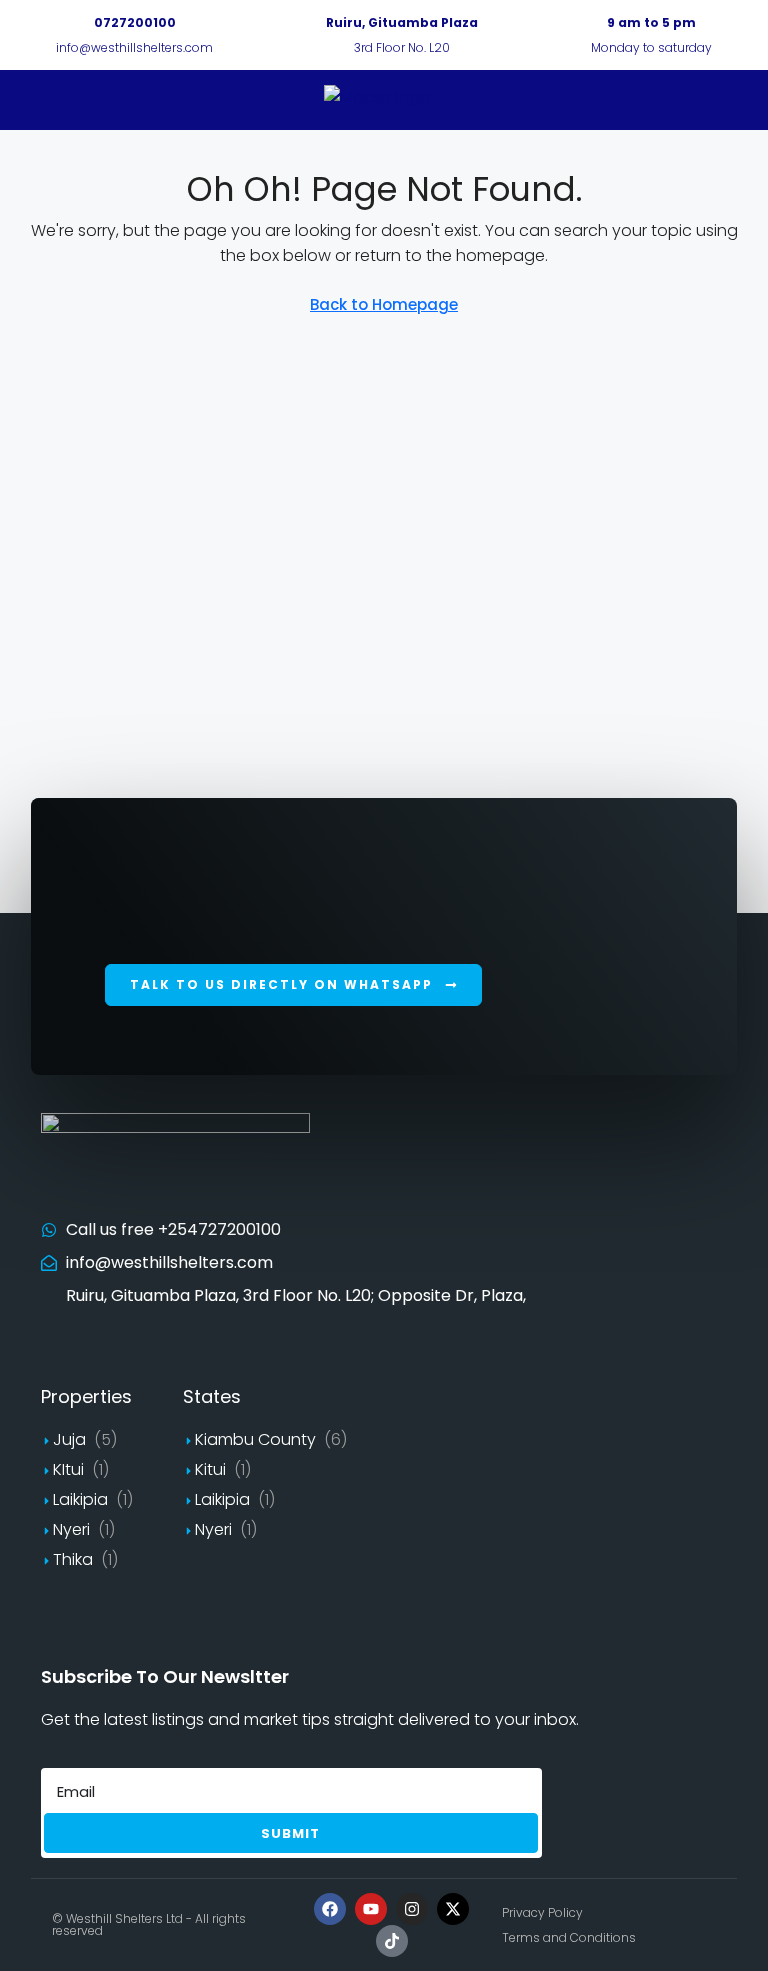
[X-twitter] (453, 1909)
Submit (290, 1833)
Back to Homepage (384, 304)
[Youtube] (371, 1909)
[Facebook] (330, 1909)
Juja (69, 1439)
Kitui (210, 1469)
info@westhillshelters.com (134, 47)
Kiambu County (255, 1439)
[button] (293, 985)
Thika (73, 1559)
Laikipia (80, 1499)
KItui (68, 1469)
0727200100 (135, 22)
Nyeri (71, 1529)
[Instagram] (412, 1909)
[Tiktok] (392, 1941)
